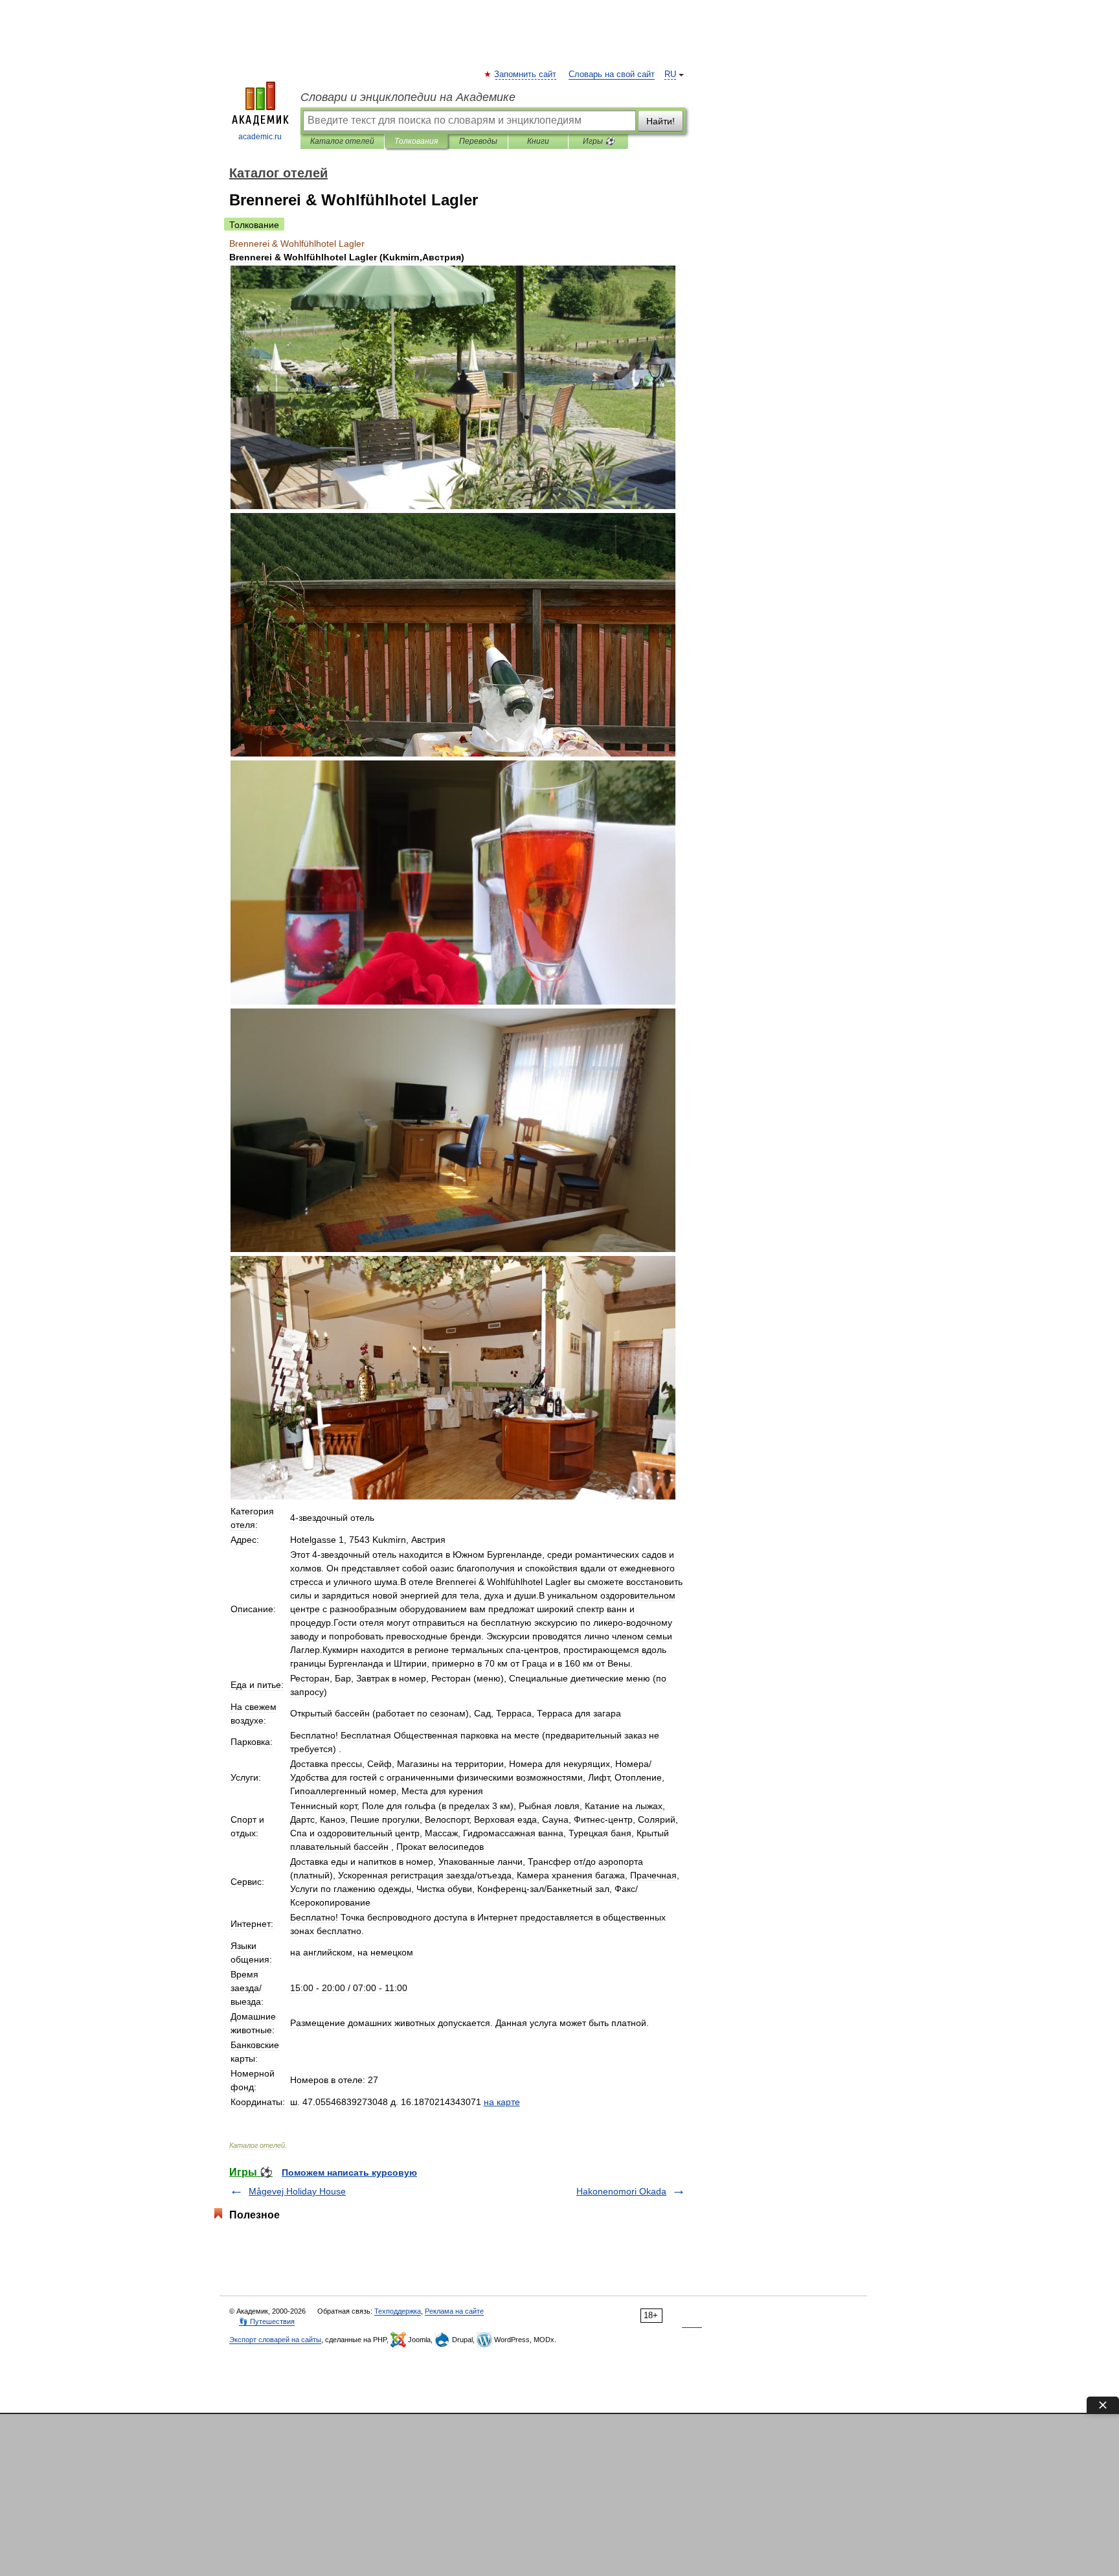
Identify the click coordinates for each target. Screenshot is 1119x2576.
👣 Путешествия (267, 2321)
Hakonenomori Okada (621, 2191)
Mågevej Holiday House (297, 2191)
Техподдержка (398, 2311)
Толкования (416, 141)
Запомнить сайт (526, 74)
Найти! (661, 121)
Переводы (478, 141)
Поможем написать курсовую (349, 2172)
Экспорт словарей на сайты (275, 2340)
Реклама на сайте (454, 2311)
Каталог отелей (342, 141)
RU (670, 74)
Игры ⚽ (599, 141)
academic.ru (260, 137)
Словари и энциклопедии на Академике (408, 97)
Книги (538, 141)
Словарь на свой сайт (612, 74)
